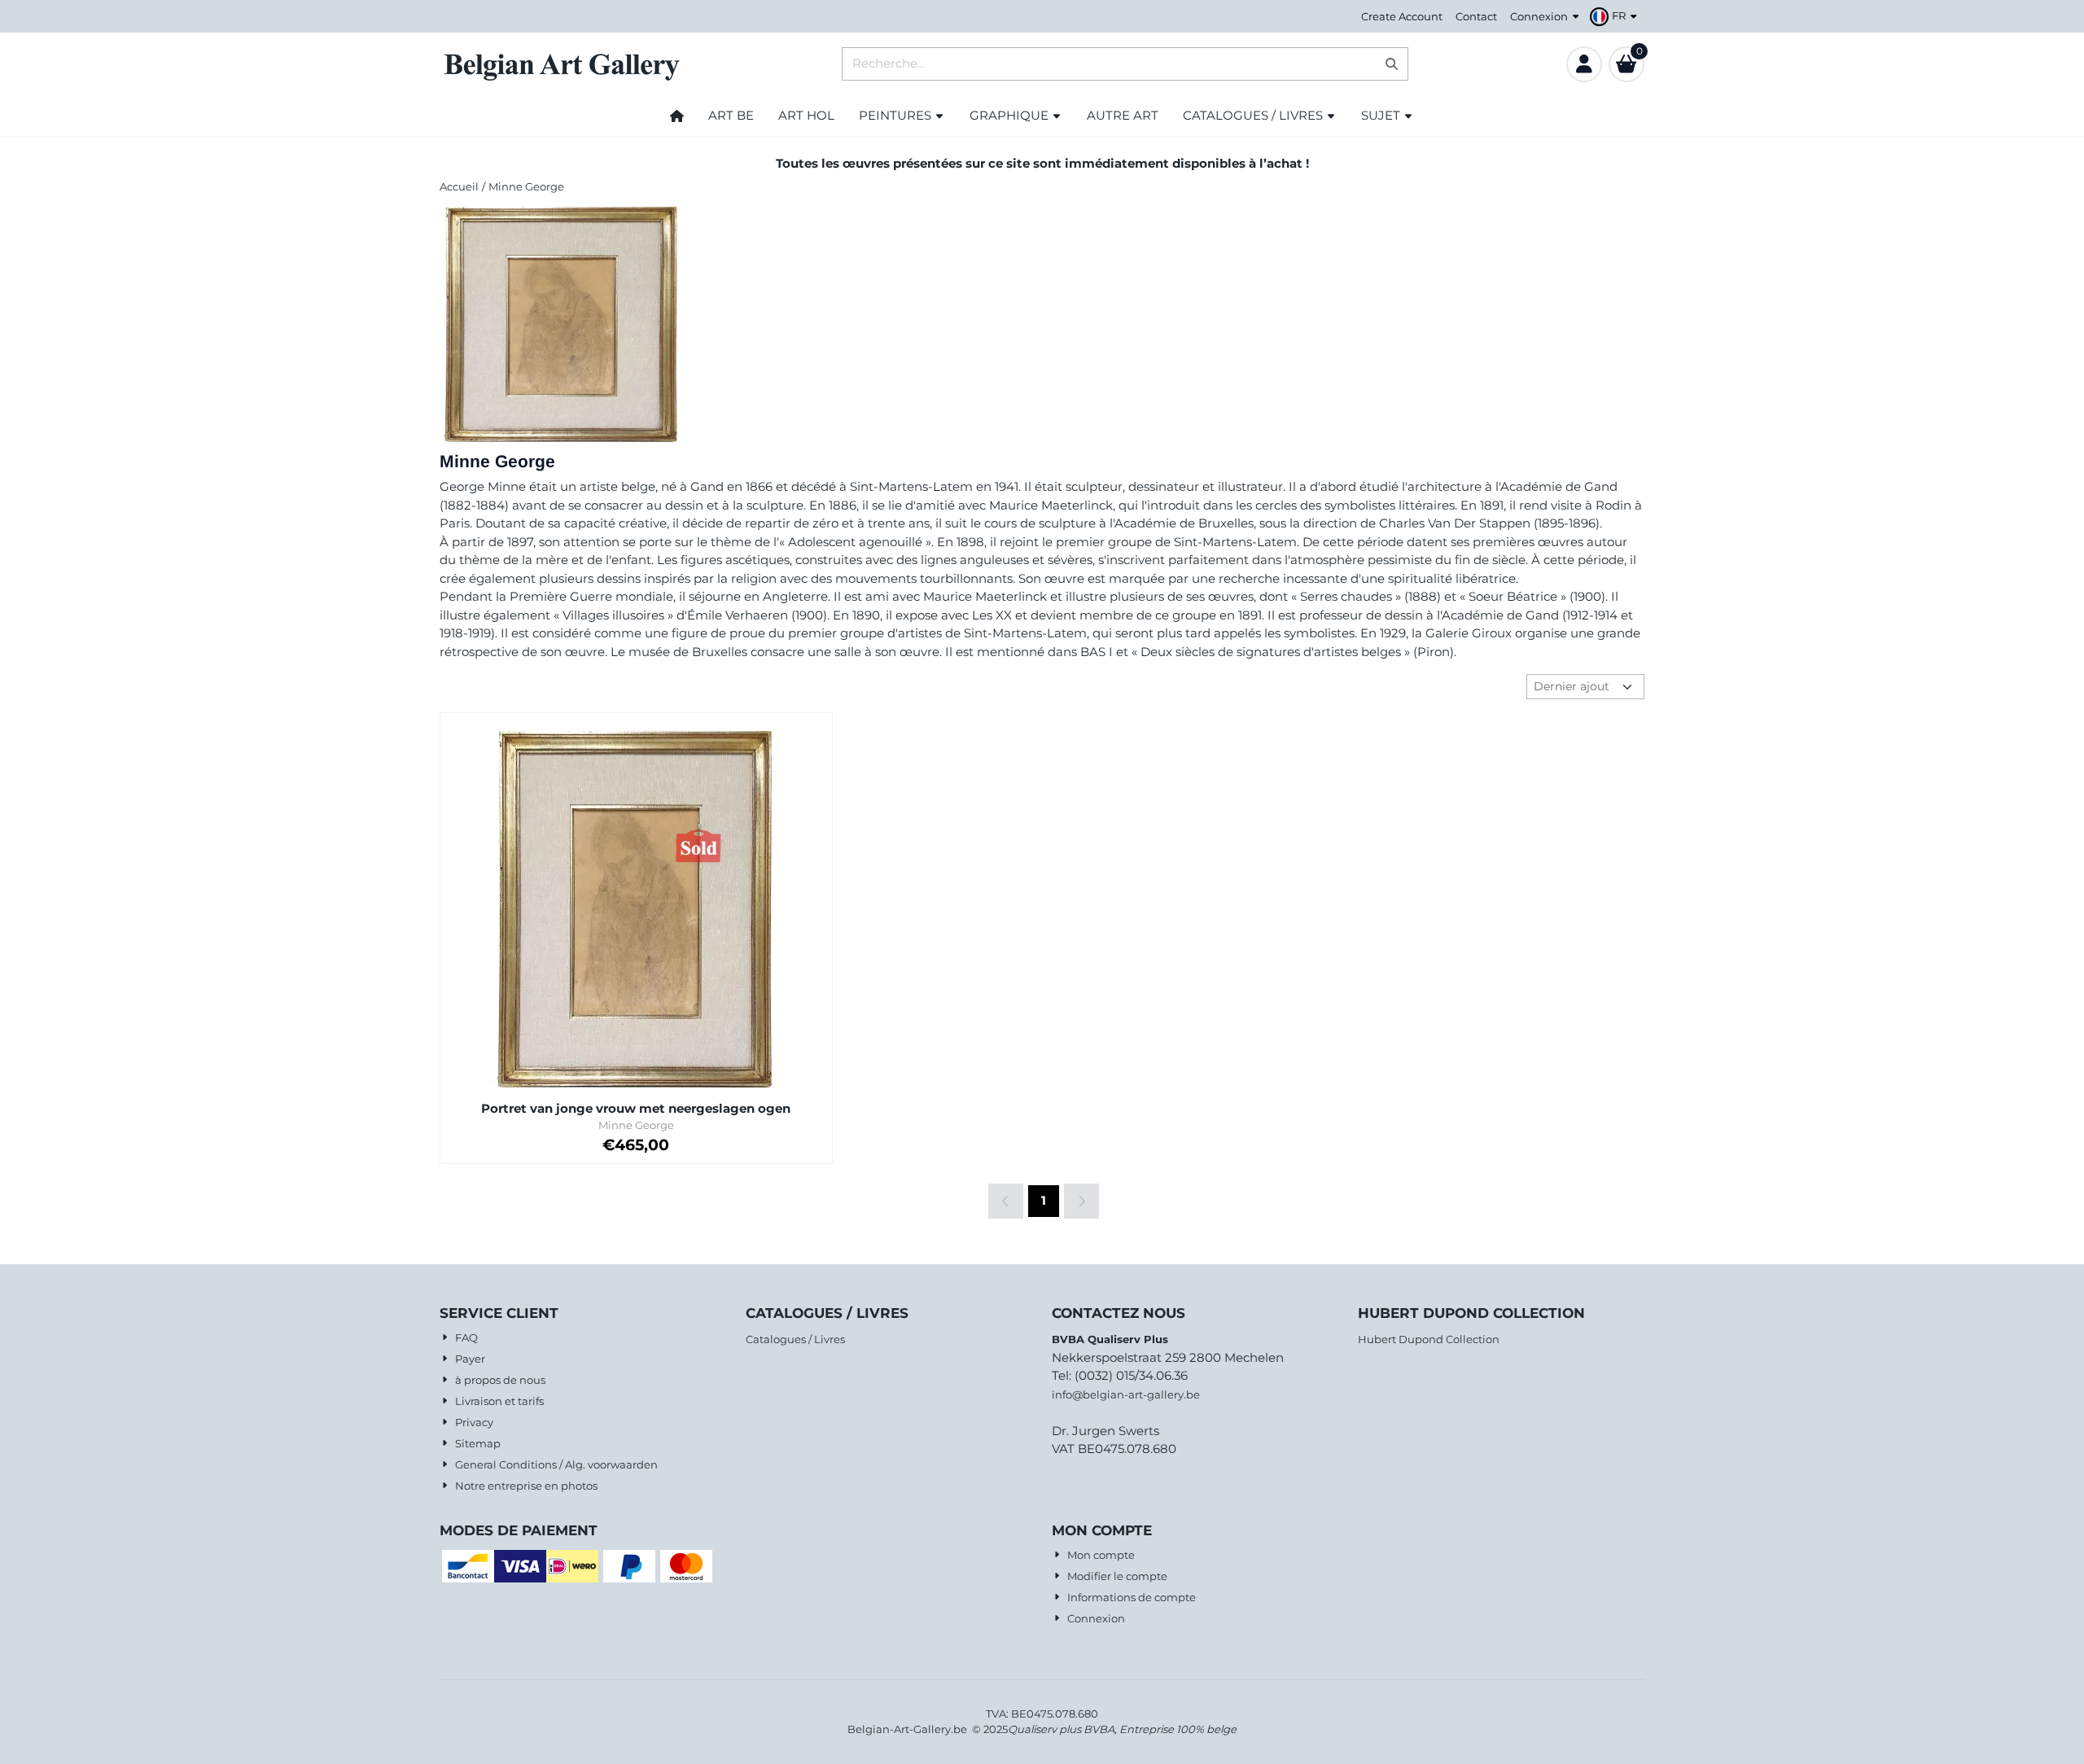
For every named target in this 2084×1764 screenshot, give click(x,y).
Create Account (1402, 16)
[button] (1616, 16)
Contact (1476, 16)
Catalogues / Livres (795, 1339)
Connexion (1539, 16)
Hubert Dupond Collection (1429, 1339)
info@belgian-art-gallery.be (1126, 1394)
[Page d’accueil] (677, 116)
